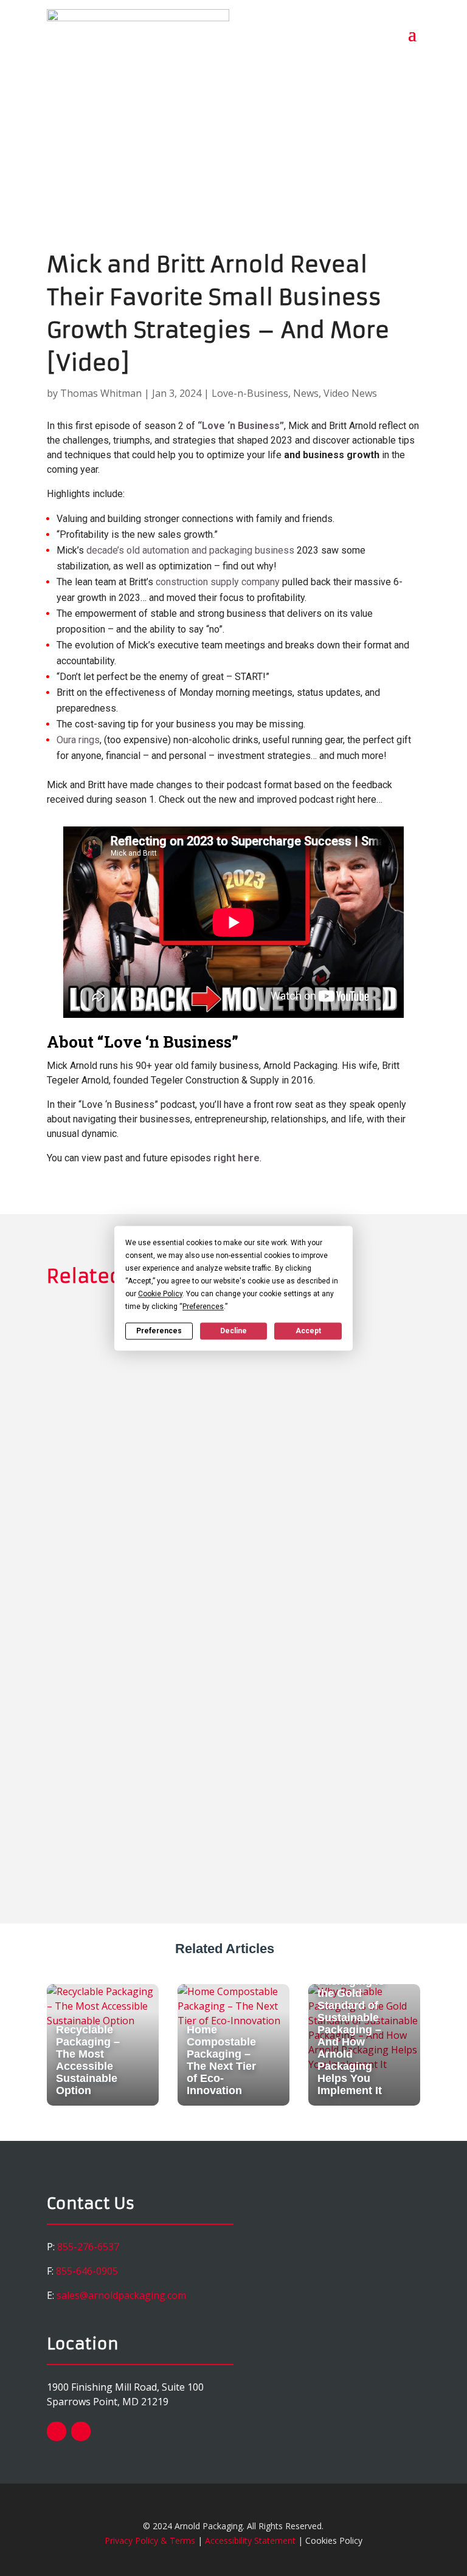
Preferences (159, 1331)
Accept (308, 1331)
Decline (233, 1331)
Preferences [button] (203, 1307)
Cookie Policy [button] (160, 1294)
